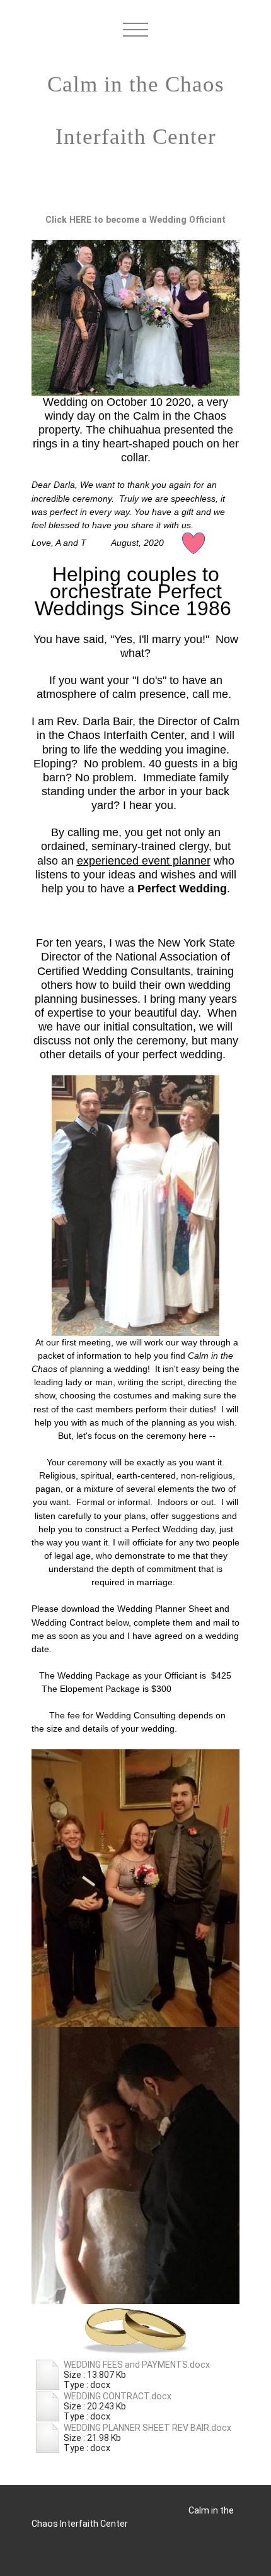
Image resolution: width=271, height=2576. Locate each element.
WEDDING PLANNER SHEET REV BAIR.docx (147, 2428)
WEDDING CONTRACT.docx (118, 2396)
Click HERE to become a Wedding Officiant (135, 220)
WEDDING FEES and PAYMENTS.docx (137, 2365)
